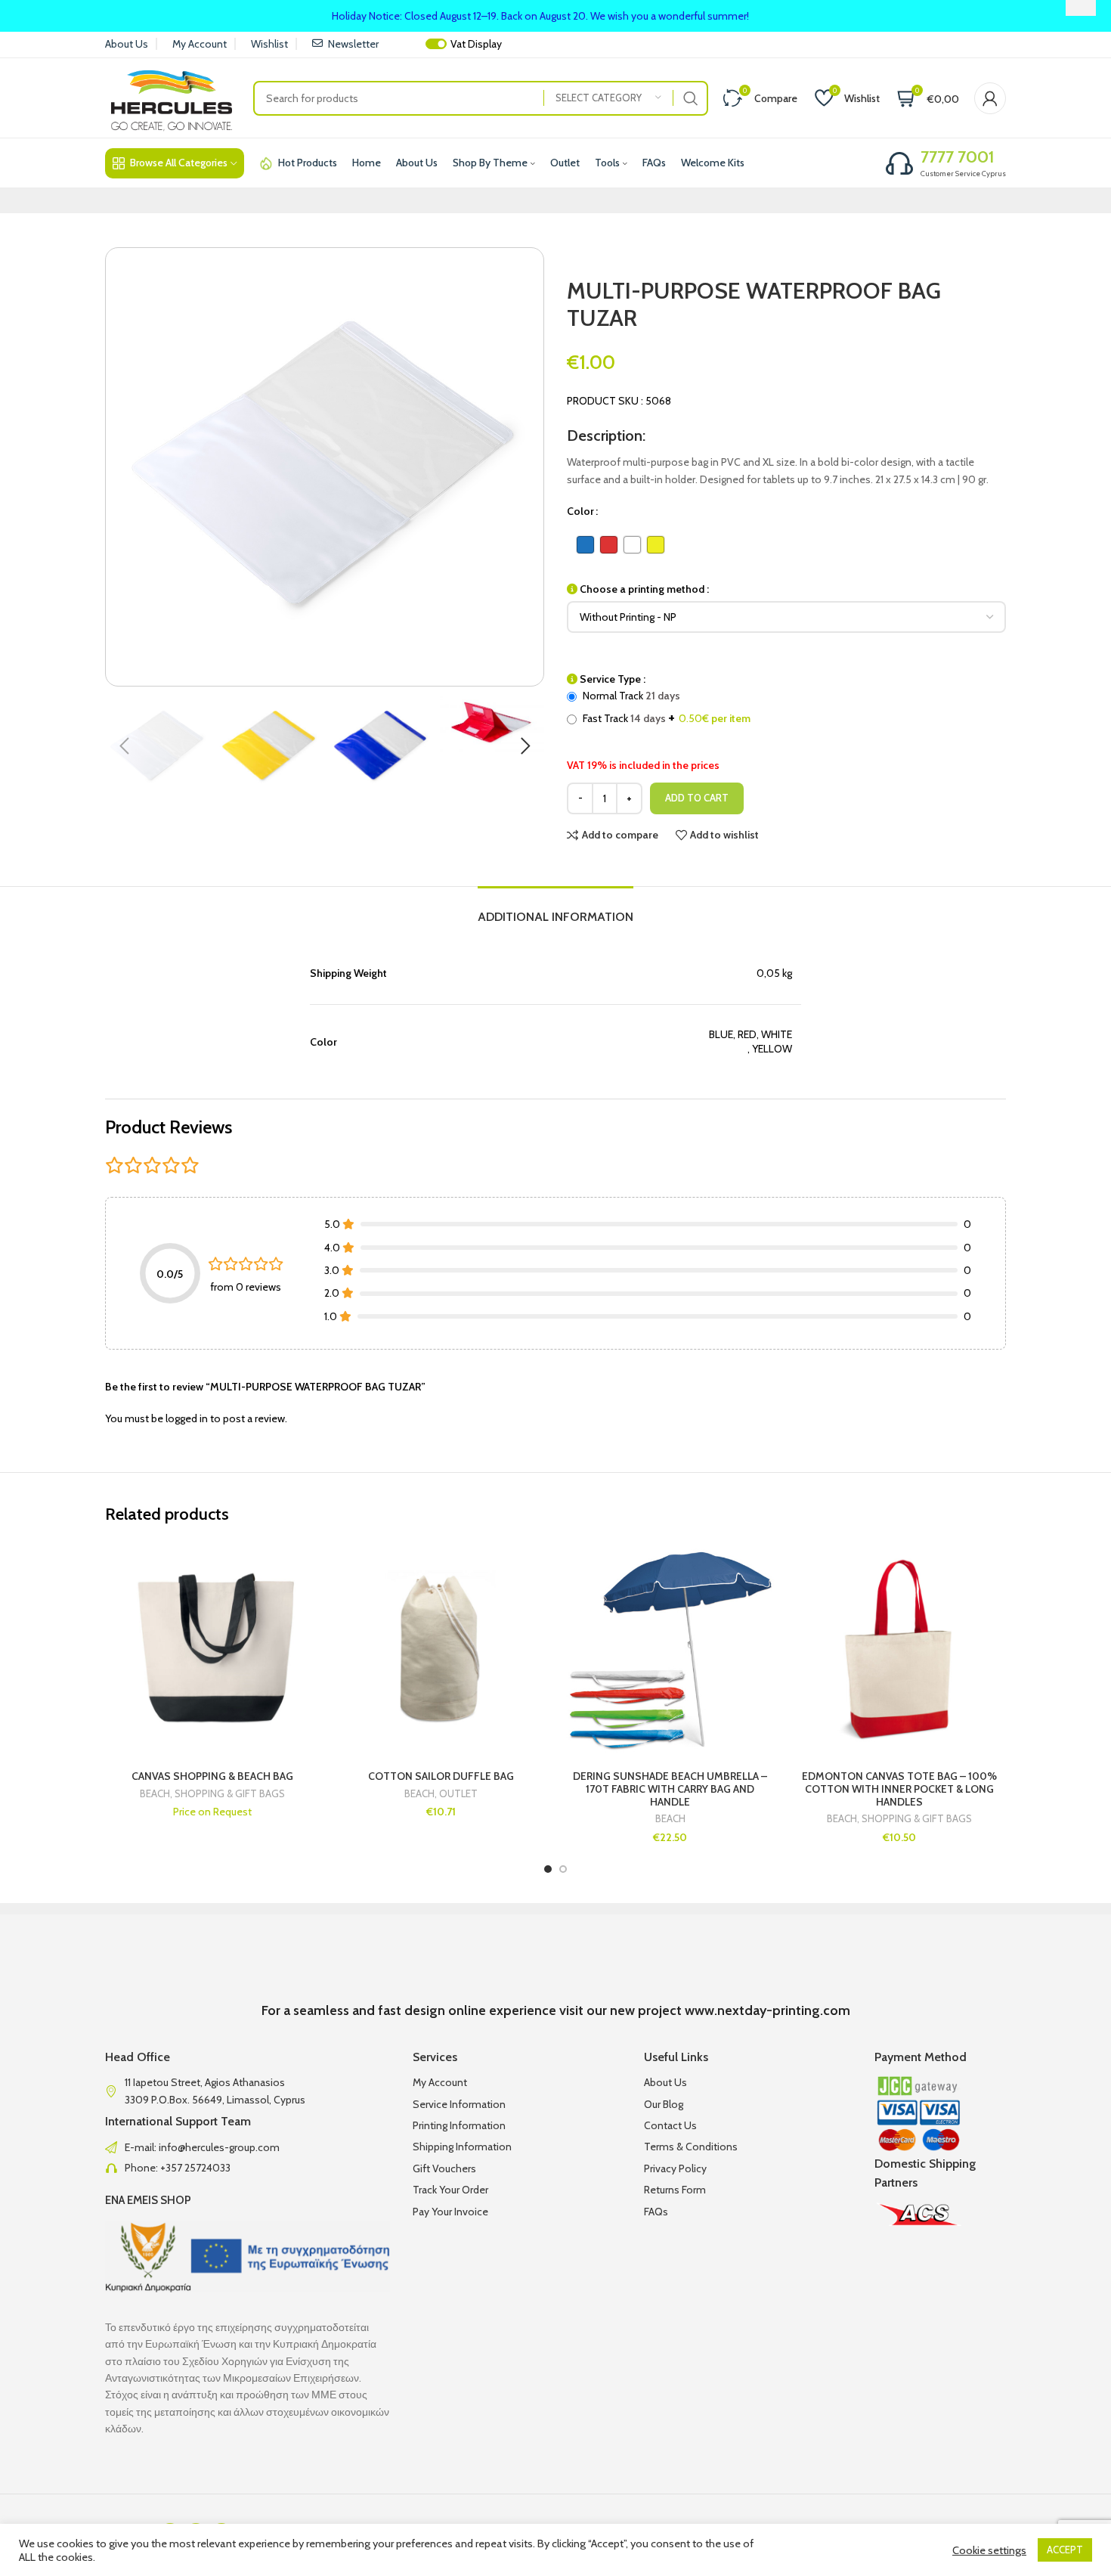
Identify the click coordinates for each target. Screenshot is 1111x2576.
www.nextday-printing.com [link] (767, 2010)
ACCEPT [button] (1065, 2550)
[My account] (990, 98)
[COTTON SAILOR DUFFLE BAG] (441, 1649)
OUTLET (458, 1794)
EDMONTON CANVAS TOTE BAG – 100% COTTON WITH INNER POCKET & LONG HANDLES (899, 1789)
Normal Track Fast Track (665, 707)
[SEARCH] (691, 98)
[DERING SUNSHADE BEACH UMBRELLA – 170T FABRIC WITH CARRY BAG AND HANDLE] (670, 1649)
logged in (187, 1418)
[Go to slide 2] (563, 1869)
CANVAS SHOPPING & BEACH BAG (212, 1776)
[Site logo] (172, 97)
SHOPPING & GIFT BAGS (230, 1794)
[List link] (248, 2147)
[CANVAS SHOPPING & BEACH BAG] (212, 1649)
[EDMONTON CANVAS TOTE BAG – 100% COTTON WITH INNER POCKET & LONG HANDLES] (899, 1649)
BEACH (155, 1794)
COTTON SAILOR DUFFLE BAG (441, 1776)
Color (580, 511)
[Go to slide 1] (548, 1869)
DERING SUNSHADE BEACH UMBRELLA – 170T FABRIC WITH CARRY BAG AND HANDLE (670, 1789)
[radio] (585, 545)
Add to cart (697, 798)
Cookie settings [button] (989, 2550)
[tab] (555, 909)
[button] (124, 746)
